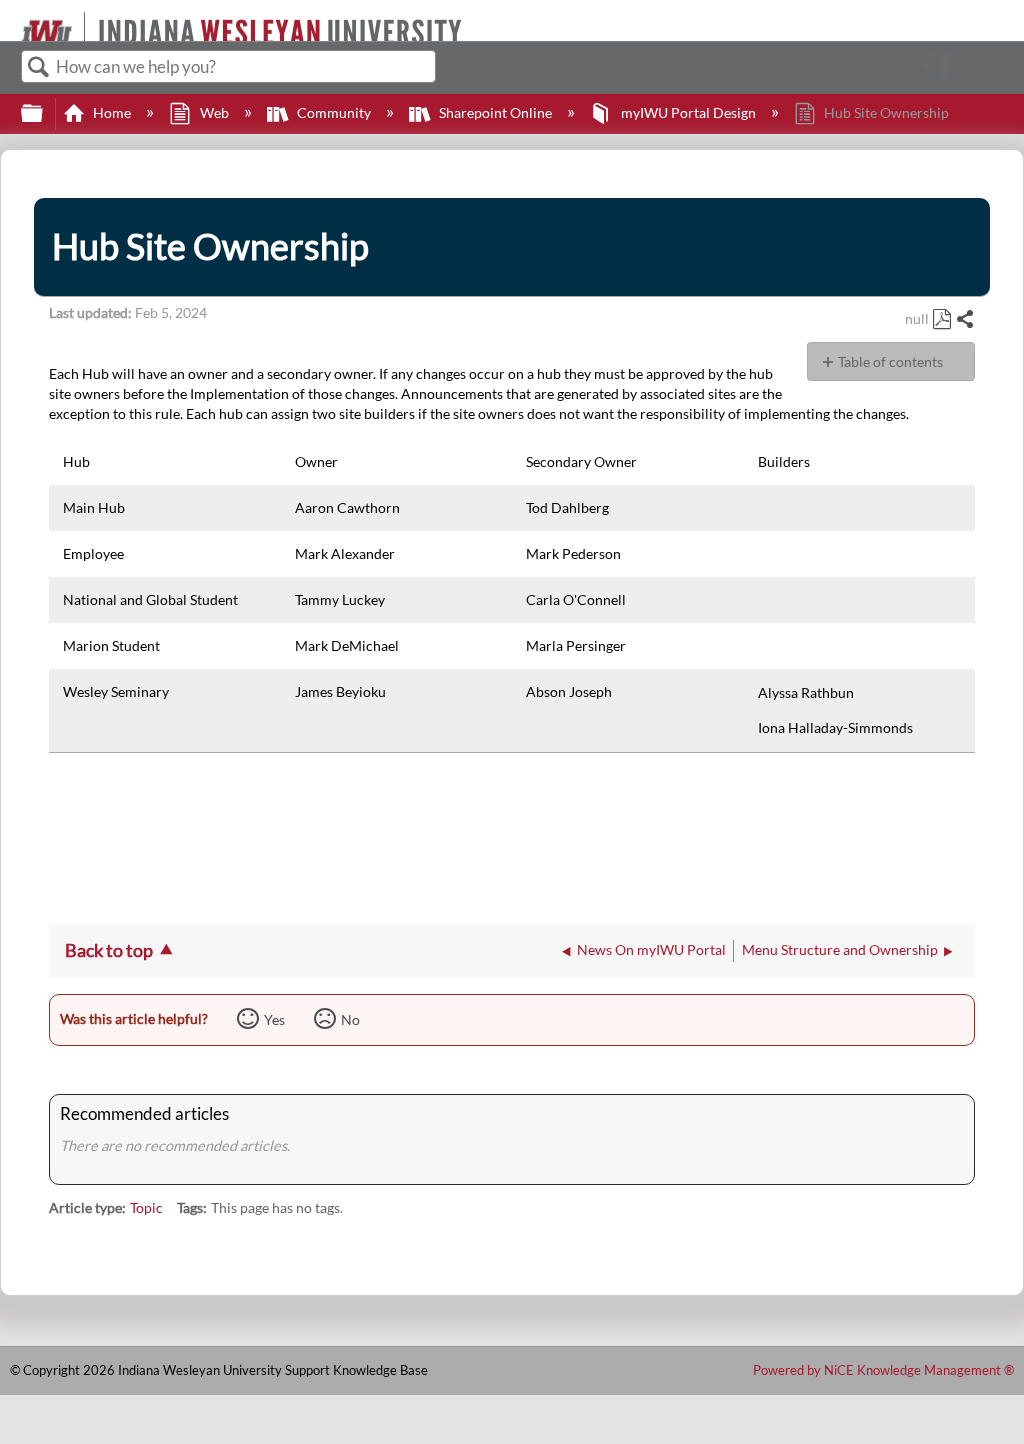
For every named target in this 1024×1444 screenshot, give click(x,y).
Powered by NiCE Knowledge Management (883, 1370)
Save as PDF (941, 319)
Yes (274, 1019)
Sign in (976, 74)
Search (39, 67)
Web (214, 112)
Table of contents (890, 361)
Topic (146, 1207)
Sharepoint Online (495, 112)
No (350, 1019)
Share (964, 320)
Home (112, 112)
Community (334, 112)
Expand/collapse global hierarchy (45, 114)
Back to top (109, 950)
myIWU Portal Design (688, 112)
